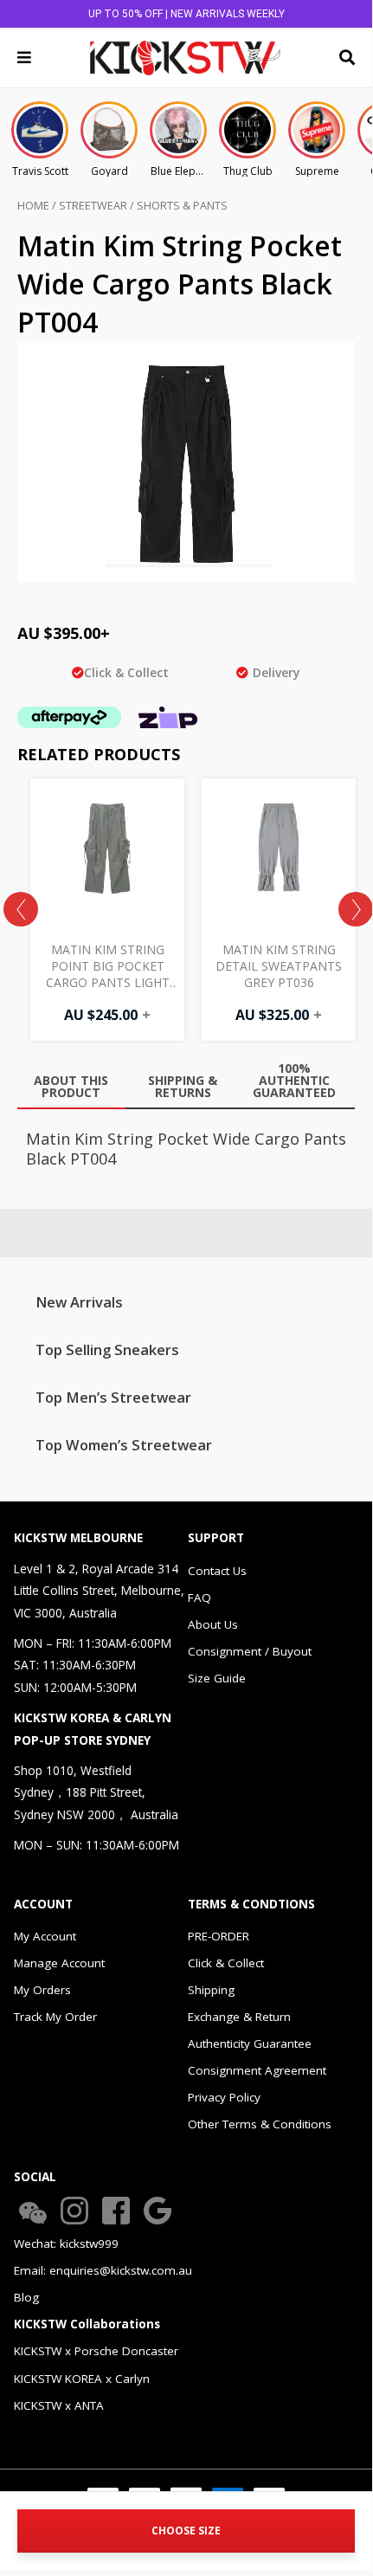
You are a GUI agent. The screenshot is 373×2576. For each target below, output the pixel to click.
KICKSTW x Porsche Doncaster (96, 2351)
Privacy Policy (224, 2097)
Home (33, 206)
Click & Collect (226, 1963)
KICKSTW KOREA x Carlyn (82, 2379)
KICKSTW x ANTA (59, 2405)
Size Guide (217, 1678)
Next (356, 909)
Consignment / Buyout (250, 1651)
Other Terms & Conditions (260, 2124)
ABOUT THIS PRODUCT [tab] (71, 1086)
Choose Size (186, 2531)
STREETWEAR (93, 206)
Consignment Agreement (257, 2070)
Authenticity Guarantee (250, 2043)
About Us (213, 1624)
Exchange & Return (239, 2017)
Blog (26, 2297)
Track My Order (55, 2017)
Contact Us (217, 1571)
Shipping (211, 1990)
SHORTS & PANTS (182, 206)
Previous (21, 909)
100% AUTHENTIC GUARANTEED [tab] (294, 1080)
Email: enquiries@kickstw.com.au (103, 2270)
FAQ (199, 1598)
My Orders (42, 1990)
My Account (45, 1936)
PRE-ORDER (219, 1936)
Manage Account (59, 1963)
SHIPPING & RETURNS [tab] (183, 1086)
